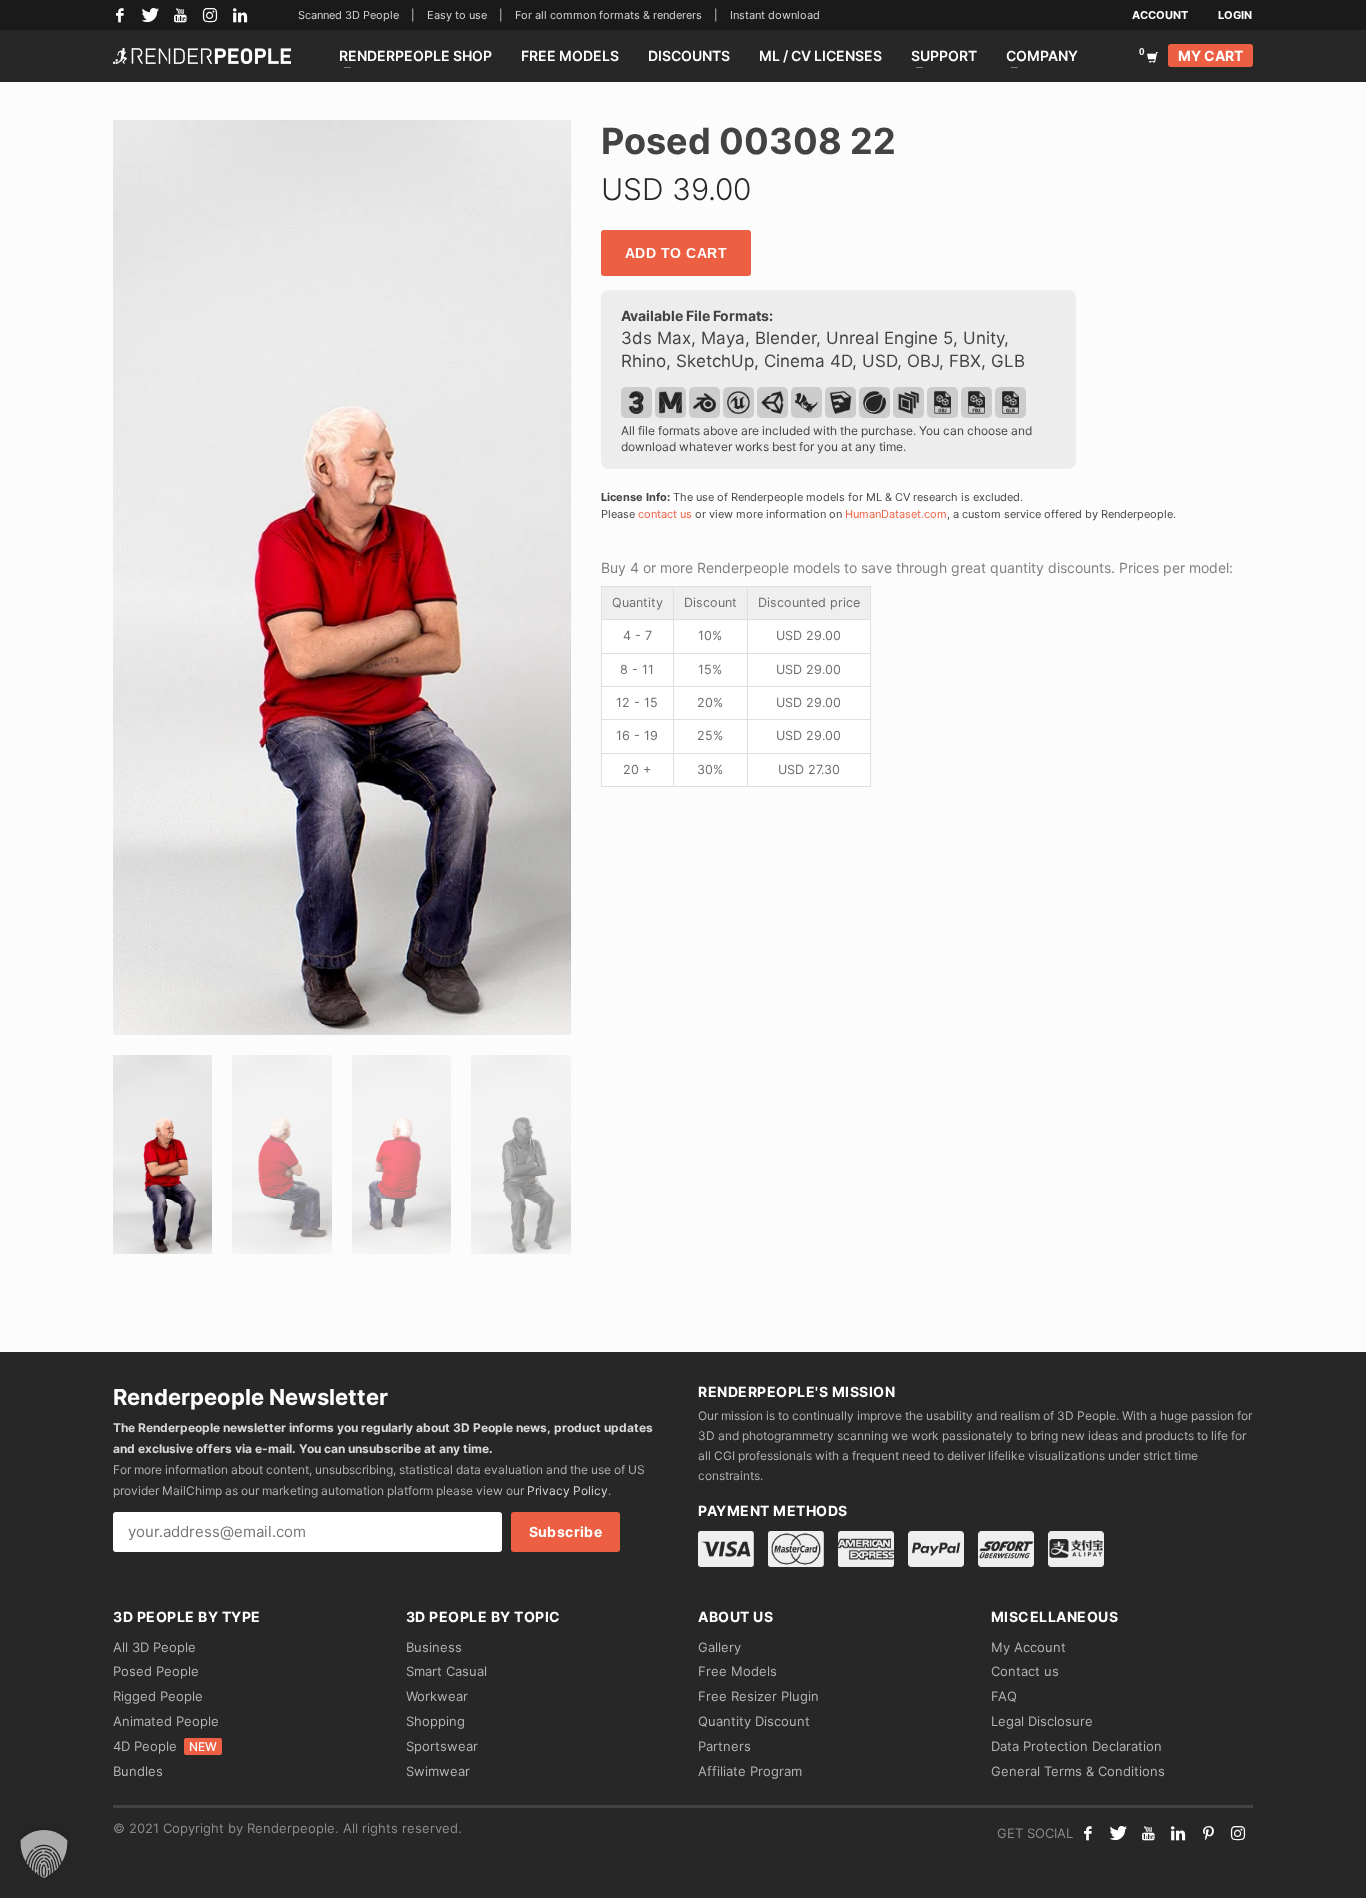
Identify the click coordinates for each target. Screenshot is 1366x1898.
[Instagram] (210, 15)
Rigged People (158, 1696)
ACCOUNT (1160, 15)
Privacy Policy (567, 1490)
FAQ (1004, 1696)
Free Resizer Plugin (758, 1696)
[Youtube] (1148, 1833)
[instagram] (1238, 1833)
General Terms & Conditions (1078, 1771)
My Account (1028, 1647)
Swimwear (438, 1771)
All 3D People (154, 1647)
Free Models (737, 1671)
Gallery (719, 1647)
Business (434, 1647)
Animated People (166, 1721)
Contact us (1025, 1671)
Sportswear (442, 1746)
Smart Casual (446, 1671)
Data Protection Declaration (1076, 1746)
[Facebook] (120, 15)
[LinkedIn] (240, 15)
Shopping (435, 1721)
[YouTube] (180, 15)
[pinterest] (1208, 1833)
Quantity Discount (754, 1721)
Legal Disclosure (1042, 1721)
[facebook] (1088, 1833)
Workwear (437, 1696)
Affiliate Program (750, 1771)
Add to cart (676, 253)
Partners (724, 1746)
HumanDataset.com (896, 514)
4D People (165, 1746)
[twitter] (1118, 1833)
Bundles (138, 1771)
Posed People (156, 1671)
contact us (665, 514)
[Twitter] (150, 15)
